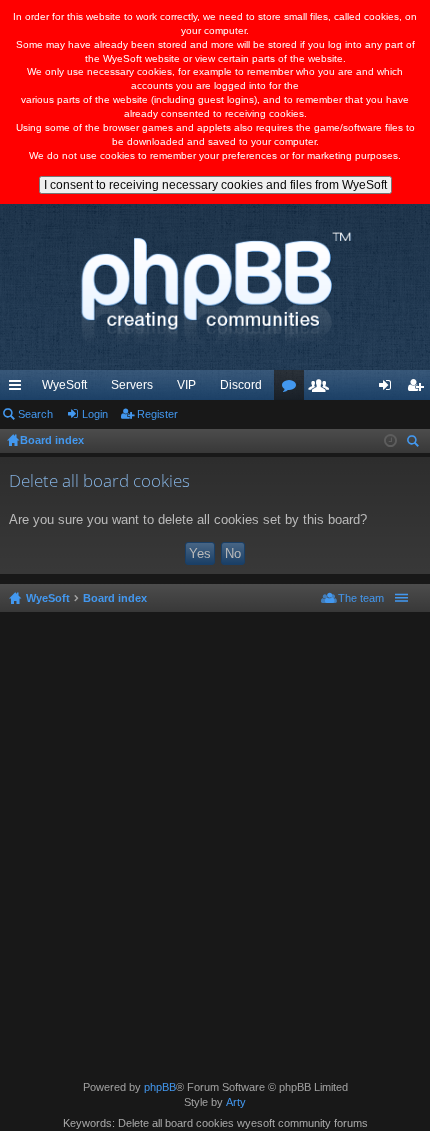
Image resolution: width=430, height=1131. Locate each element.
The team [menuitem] (361, 598)
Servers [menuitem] (132, 385)
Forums (293, 389)
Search (35, 414)
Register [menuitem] (419, 389)
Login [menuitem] (389, 389)
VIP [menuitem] (186, 385)
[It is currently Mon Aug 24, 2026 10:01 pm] (390, 441)
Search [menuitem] (415, 443)
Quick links (19, 389)
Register (157, 414)
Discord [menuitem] (241, 385)
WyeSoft (64, 385)
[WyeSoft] (215, 287)
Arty (236, 1102)
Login (95, 414)
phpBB (160, 1087)
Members (323, 389)
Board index (115, 598)
